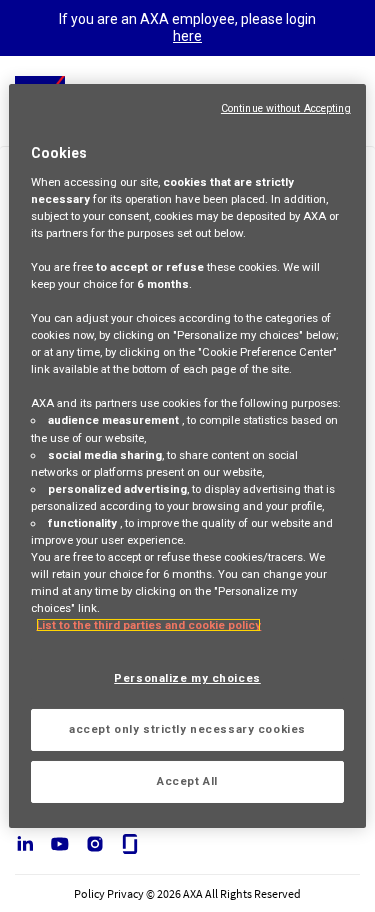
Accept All (187, 781)
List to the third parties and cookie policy (148, 625)
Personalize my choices (187, 678)
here (187, 36)
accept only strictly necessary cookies (187, 729)
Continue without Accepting (286, 108)
